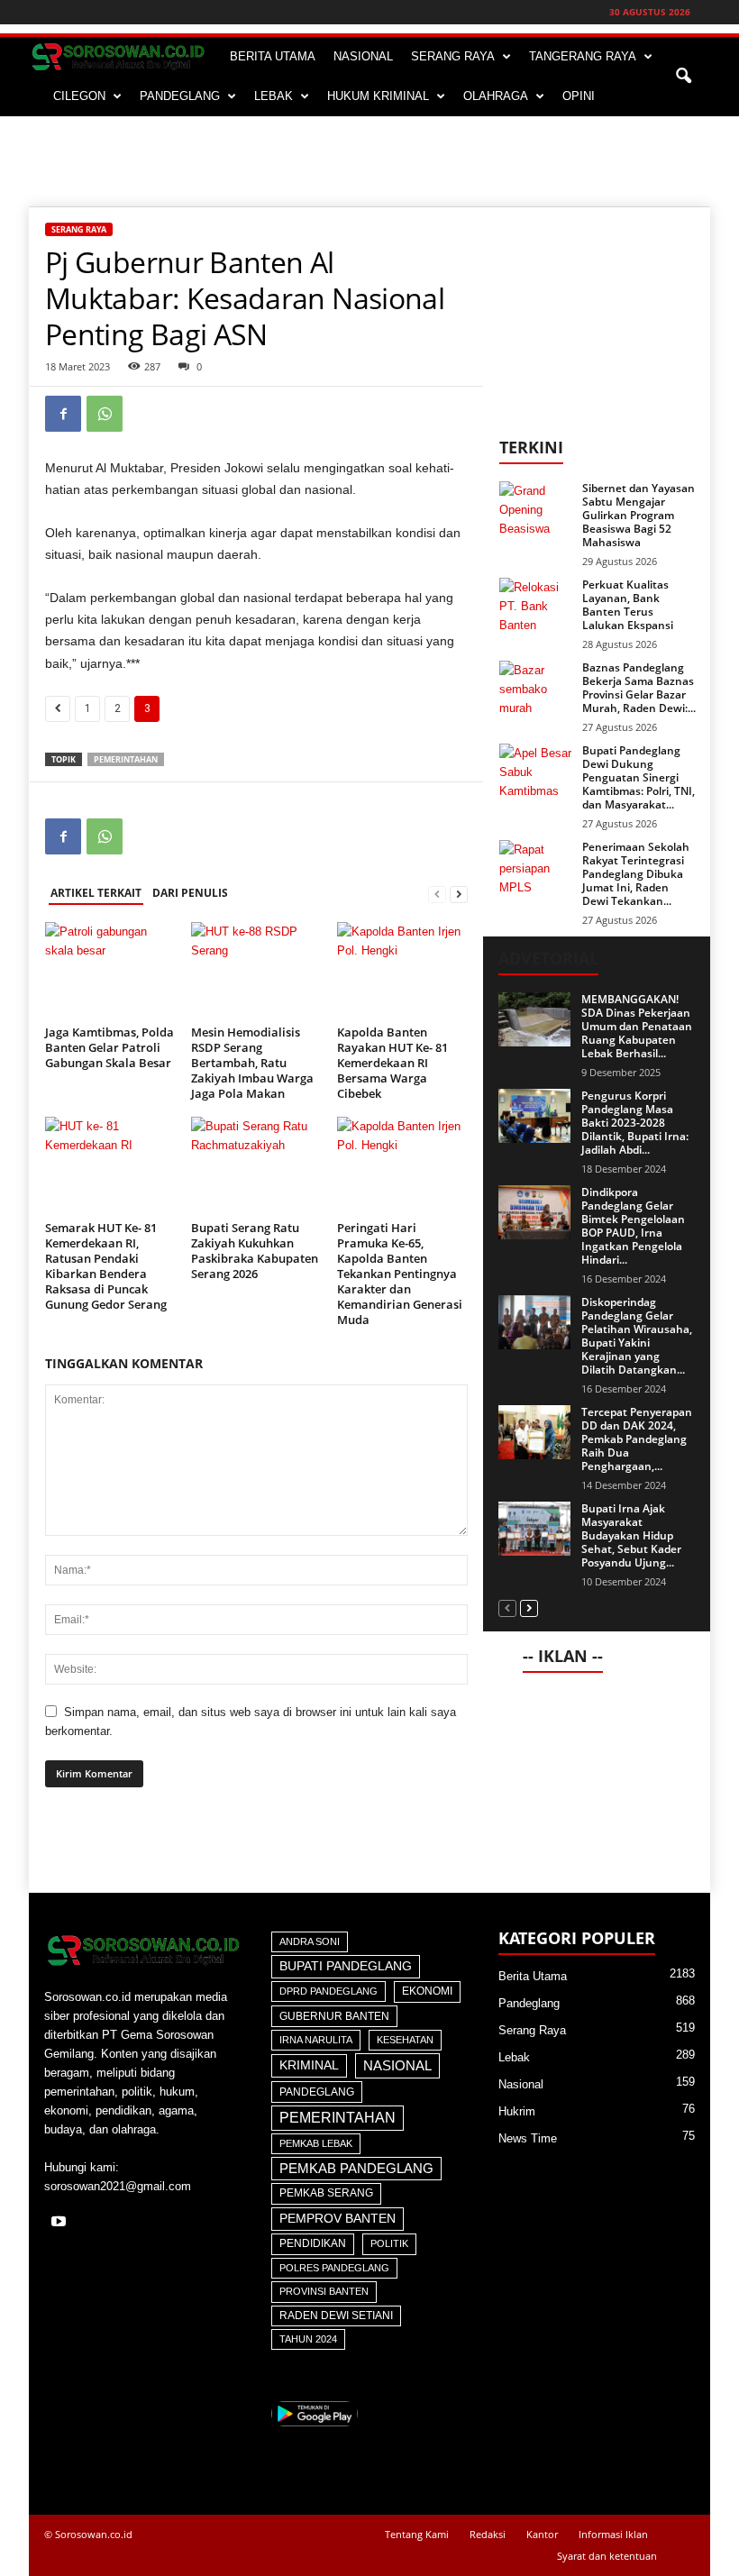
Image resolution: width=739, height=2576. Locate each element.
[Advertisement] (369, 161)
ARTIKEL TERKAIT (96, 893)
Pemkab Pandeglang (356, 2169)
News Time (528, 2138)
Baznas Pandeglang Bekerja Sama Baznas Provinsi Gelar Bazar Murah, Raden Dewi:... (639, 688)
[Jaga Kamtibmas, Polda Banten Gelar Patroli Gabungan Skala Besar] (110, 971)
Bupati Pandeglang (346, 1966)
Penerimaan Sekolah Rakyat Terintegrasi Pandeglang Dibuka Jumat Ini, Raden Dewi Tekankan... (636, 874)
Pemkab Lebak (316, 2143)
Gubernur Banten (334, 2016)
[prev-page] (437, 894)
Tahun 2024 (308, 2339)
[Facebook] (63, 414)
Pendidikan (313, 2243)
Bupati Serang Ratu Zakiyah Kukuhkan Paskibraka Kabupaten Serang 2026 (255, 1251)
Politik (389, 2243)
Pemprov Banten (338, 2218)
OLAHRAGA (496, 96)
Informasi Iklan (613, 2534)
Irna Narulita (316, 2040)
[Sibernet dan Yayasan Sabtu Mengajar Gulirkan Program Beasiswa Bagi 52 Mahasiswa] (535, 508)
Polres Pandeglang (334, 2268)
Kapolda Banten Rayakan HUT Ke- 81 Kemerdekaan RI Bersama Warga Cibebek (392, 1063)
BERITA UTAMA (273, 56)
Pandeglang (317, 2092)
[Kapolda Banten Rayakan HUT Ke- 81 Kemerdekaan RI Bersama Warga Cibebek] (402, 971)
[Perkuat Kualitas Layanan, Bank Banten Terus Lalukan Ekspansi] (535, 605)
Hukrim (517, 2111)
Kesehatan (405, 2040)
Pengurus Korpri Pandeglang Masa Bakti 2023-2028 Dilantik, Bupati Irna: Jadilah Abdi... (635, 1123)
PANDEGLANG (180, 96)
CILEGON (79, 96)
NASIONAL (363, 56)
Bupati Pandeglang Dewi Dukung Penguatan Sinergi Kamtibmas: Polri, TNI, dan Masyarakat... (639, 777)
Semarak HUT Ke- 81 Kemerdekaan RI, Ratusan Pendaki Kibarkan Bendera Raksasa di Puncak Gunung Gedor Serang (106, 1266)
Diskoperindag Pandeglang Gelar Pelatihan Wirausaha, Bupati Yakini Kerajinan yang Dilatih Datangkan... (637, 1336)
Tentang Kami (417, 2534)
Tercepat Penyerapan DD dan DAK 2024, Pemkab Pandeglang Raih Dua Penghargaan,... (637, 1439)
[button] (683, 77)
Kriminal (309, 2065)
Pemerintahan (126, 759)
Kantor (542, 2534)
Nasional (397, 2065)
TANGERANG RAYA (583, 56)
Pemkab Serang (326, 2193)
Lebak (514, 2057)
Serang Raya (79, 229)
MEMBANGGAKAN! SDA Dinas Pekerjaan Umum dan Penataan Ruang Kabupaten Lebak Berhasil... (637, 1026)
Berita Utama (533, 1976)
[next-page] (459, 894)
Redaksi (488, 2534)
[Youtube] (61, 2223)
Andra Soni (310, 1941)
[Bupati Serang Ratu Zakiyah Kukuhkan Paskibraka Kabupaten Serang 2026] (256, 1165)
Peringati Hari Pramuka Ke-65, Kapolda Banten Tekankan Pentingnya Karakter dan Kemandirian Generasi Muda (400, 1274)
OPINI (579, 96)
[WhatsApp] (105, 414)
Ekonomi (427, 1991)
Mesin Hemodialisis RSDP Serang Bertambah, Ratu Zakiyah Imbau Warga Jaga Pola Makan (252, 1063)
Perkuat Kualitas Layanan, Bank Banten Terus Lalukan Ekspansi (628, 605)
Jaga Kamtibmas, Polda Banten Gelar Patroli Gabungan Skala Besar (109, 1047)
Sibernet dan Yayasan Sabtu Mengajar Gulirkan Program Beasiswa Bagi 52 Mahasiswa (639, 515)
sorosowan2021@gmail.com (118, 2186)
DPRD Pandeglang (328, 1991)
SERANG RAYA (453, 56)
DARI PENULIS (190, 893)
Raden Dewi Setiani (336, 2316)
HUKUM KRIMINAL (378, 96)
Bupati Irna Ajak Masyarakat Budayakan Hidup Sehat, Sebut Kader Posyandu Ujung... (631, 1535)
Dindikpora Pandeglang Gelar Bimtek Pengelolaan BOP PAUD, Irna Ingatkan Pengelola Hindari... (633, 1226)
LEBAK (274, 96)
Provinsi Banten (324, 2291)
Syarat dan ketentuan (607, 2556)
